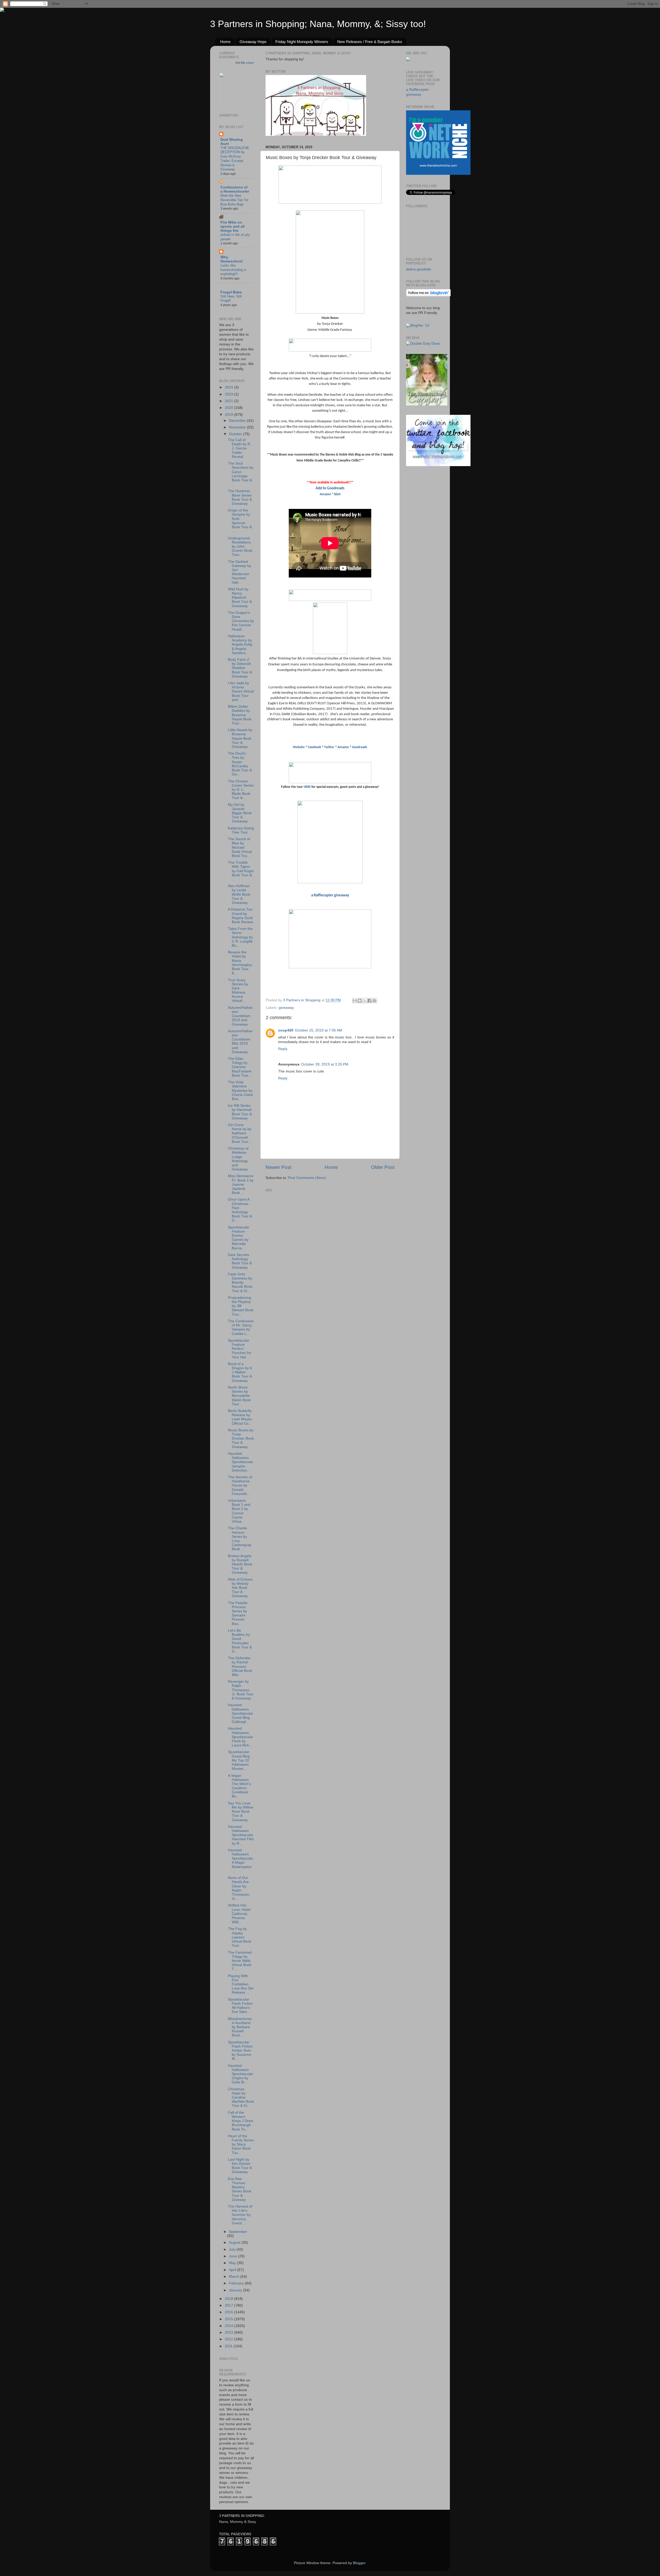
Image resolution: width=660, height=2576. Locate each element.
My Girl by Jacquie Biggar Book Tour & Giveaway (240, 813)
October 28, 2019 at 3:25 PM (325, 1064)
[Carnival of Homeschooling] (427, 404)
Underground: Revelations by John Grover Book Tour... (240, 547)
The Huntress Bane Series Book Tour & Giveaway (240, 497)
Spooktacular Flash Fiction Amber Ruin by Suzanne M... (240, 2051)
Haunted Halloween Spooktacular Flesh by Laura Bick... (241, 1737)
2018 (229, 2299)
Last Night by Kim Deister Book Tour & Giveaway (240, 2166)
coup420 (286, 1030)
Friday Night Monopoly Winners (302, 42)
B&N (337, 494)
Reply (283, 1049)
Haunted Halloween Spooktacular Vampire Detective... (241, 1462)
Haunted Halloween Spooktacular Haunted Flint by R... (241, 1835)
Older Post (383, 1167)
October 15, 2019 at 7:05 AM (319, 1030)
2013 (229, 2333)
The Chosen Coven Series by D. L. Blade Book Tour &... (241, 790)
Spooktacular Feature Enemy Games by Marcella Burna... (239, 1238)
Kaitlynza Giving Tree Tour (241, 830)
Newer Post (278, 1167)
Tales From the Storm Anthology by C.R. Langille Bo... (240, 937)
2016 (229, 2312)
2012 (229, 2339)
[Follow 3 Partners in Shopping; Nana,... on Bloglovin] (428, 295)
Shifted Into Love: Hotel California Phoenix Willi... (239, 1914)
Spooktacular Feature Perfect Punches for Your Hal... (240, 1349)
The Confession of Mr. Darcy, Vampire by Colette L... (241, 1327)
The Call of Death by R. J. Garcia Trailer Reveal (240, 448)
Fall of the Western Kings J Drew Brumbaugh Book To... (241, 2121)
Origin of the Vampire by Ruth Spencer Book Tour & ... (240, 521)
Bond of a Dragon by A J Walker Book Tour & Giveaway (240, 1372)
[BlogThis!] (360, 1001)
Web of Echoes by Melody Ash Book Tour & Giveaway (240, 1588)
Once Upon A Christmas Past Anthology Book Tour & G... (240, 1210)
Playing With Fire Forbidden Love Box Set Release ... (241, 1984)
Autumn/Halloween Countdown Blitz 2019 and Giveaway (240, 1042)
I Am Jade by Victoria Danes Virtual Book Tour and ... (241, 691)
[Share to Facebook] (369, 1001)
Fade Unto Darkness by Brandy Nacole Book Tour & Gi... (240, 1283)
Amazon (325, 494)
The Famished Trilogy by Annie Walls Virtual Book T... (240, 1961)
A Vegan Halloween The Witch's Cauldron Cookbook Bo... (239, 1786)
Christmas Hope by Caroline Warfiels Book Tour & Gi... (241, 2098)
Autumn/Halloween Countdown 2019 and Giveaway (240, 1016)
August (235, 2243)
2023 (229, 394)
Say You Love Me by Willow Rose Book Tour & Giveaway (241, 1812)
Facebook (314, 747)
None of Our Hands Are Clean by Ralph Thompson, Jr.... (239, 1888)
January (236, 2290)
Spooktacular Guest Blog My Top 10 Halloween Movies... (239, 1760)
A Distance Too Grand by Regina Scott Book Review (240, 916)
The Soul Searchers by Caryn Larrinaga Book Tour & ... (241, 474)
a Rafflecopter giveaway (330, 895)
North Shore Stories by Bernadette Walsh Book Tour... (239, 1396)
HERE (307, 787)
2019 (229, 415)
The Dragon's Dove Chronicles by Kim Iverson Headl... (241, 621)
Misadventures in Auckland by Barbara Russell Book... (240, 2027)
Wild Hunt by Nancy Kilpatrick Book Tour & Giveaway (240, 598)
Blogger (359, 2563)
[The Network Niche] (438, 174)
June (233, 2256)
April (233, 2270)
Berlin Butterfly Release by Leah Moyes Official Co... (240, 1417)
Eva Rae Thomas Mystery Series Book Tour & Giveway (240, 2189)
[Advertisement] (304, 1226)
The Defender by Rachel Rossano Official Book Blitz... (240, 1666)
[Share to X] (365, 1001)
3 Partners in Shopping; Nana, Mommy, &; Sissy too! (318, 24)
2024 (229, 387)
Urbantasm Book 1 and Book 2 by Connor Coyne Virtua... (239, 1511)
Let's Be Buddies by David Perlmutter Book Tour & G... (240, 1641)
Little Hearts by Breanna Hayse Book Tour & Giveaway (240, 738)
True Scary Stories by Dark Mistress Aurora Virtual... (238, 990)
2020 (229, 408)
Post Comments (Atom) (307, 1178)
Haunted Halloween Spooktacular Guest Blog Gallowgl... (241, 1713)
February (237, 2283)
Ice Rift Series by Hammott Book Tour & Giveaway (240, 1112)
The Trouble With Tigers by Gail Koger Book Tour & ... (241, 871)
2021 (229, 401)
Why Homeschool (232, 259)
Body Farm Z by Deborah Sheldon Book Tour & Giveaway (240, 668)
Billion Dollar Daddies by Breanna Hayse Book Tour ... (240, 715)
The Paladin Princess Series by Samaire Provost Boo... (238, 1613)
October (236, 434)
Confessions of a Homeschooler (235, 189)
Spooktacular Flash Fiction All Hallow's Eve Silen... (240, 2006)
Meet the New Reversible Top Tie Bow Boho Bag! (234, 200)
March (235, 2277)
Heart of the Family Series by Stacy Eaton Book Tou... (241, 2144)
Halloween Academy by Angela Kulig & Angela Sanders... (240, 645)
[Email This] (355, 1001)
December (238, 421)
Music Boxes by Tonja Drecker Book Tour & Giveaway (241, 1439)
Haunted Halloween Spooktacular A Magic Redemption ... (241, 1861)
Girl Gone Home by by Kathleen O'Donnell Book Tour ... (240, 1133)
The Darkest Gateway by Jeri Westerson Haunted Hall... (240, 572)
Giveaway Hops (253, 42)
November (238, 427)
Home (225, 42)
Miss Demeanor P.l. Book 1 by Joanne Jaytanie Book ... (241, 1184)
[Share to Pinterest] (374, 1001)
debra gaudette (419, 269)
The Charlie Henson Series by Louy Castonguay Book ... (240, 1539)
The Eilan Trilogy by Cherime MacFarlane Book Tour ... (240, 1067)
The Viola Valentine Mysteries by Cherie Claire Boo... (241, 1091)
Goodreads (360, 747)
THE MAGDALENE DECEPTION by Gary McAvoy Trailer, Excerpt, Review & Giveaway (235, 159)
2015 (229, 2319)
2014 (229, 2326)
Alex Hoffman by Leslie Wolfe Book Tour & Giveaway (239, 894)
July (233, 2249)
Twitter (329, 747)
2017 (229, 2305)
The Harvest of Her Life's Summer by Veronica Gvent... (240, 2215)
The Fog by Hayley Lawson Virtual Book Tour (240, 1937)
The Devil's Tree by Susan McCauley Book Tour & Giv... (240, 764)
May (233, 2263)
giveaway (286, 1008)
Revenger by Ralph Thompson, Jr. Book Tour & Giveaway (241, 1690)
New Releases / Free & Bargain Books (370, 42)
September (238, 2232)
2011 (229, 2346)
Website (299, 747)
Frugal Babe (231, 292)
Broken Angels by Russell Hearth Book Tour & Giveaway (240, 1564)
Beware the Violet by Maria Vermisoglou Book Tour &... (240, 963)
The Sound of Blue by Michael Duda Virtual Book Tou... (240, 847)
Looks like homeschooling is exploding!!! (233, 270)
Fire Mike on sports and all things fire (233, 226)
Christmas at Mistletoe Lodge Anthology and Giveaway (238, 1159)
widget (250, 63)
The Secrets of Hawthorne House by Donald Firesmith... (240, 1485)
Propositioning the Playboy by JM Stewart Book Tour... (241, 1306)
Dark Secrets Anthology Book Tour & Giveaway (240, 1261)
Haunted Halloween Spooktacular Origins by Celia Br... (241, 2074)
